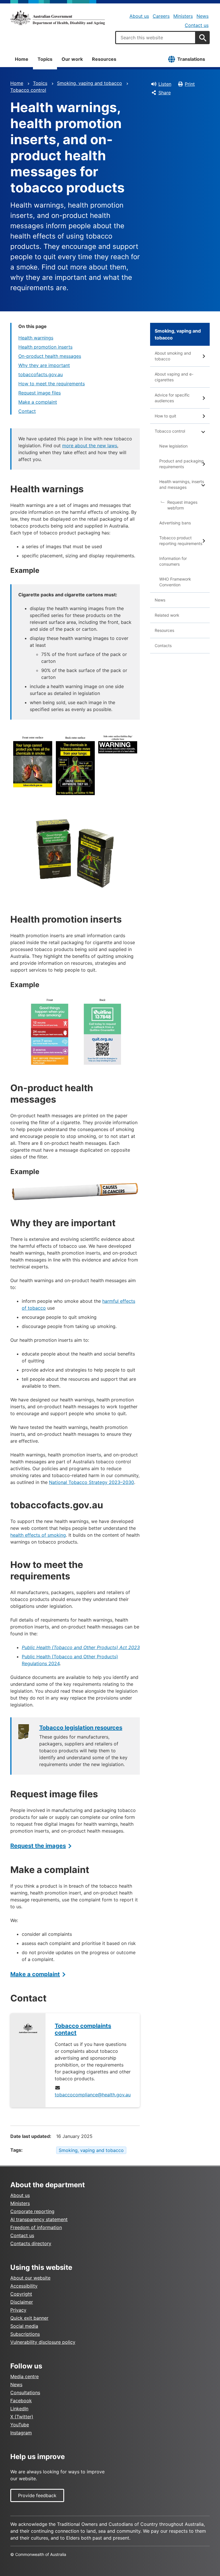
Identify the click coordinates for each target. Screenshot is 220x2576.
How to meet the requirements (52, 384)
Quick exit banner (29, 2318)
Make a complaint (38, 402)
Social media (24, 2326)
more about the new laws (90, 446)
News (203, 16)
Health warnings (36, 338)
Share (165, 93)
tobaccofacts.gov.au (41, 374)
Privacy (18, 2310)
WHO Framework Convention (175, 582)
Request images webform (182, 505)
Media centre (24, 2376)
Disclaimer (22, 2302)
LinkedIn (19, 2409)
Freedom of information (36, 2227)
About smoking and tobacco (173, 356)
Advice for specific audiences (172, 398)
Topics (45, 59)
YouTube (20, 2425)
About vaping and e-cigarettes (174, 377)
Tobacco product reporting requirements (181, 541)
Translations (191, 59)
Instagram (21, 2433)
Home (22, 59)
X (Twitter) (22, 2417)
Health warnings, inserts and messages (182, 484)
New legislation (173, 446)
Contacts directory (31, 2243)
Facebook (21, 2401)
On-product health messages (50, 356)
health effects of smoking (38, 1535)
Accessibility (24, 2286)
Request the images (38, 1846)
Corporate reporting (32, 2211)
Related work (167, 615)
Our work (72, 59)
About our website (30, 2278)
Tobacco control (28, 90)
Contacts (163, 646)
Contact (27, 411)
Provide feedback (37, 2495)
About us (139, 16)
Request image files (40, 393)
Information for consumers (173, 561)
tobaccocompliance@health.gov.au (93, 2095)
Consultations (25, 2393)
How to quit (165, 416)
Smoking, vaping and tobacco (90, 83)
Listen (165, 84)
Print (190, 84)
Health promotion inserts (45, 347)
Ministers (183, 16)
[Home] (58, 18)
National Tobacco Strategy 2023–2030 (92, 1482)
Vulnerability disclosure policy (43, 2342)
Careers (161, 16)
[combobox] (156, 38)
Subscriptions (25, 2334)
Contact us (197, 25)
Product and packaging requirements (181, 464)
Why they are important (44, 365)
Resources (104, 59)
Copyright (21, 2294)
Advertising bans (175, 523)
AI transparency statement (39, 2219)
